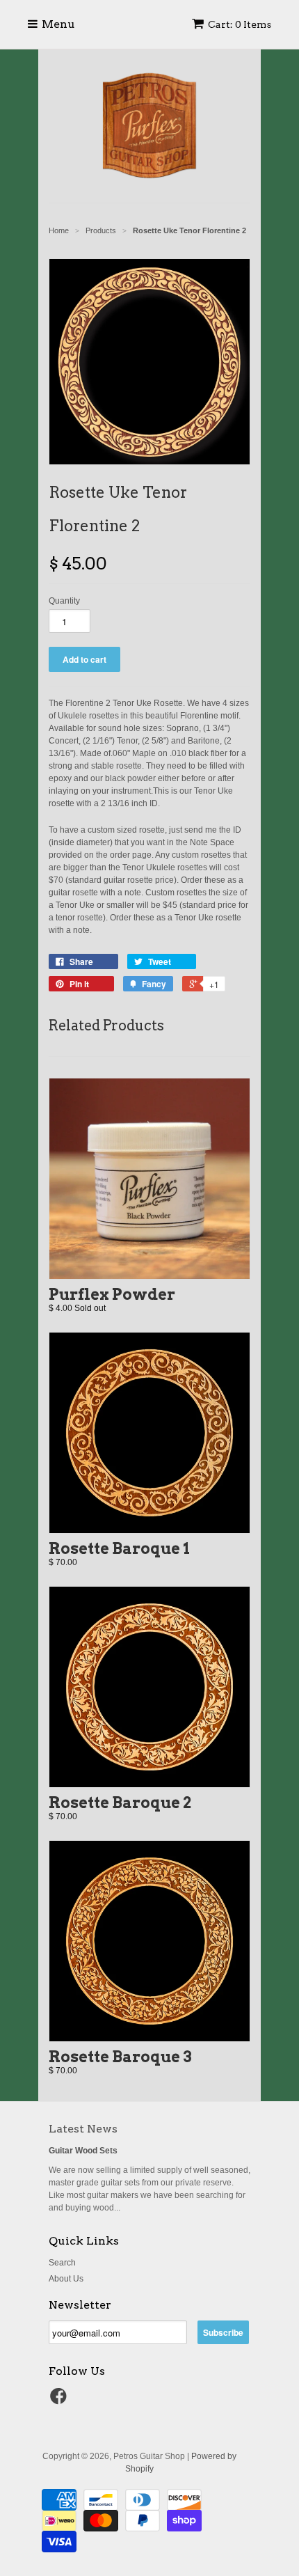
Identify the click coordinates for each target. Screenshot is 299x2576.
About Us (66, 2279)
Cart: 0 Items (240, 24)
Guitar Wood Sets (83, 2151)
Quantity (64, 601)
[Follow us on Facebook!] (60, 2401)
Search (62, 2263)
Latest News (83, 2129)
